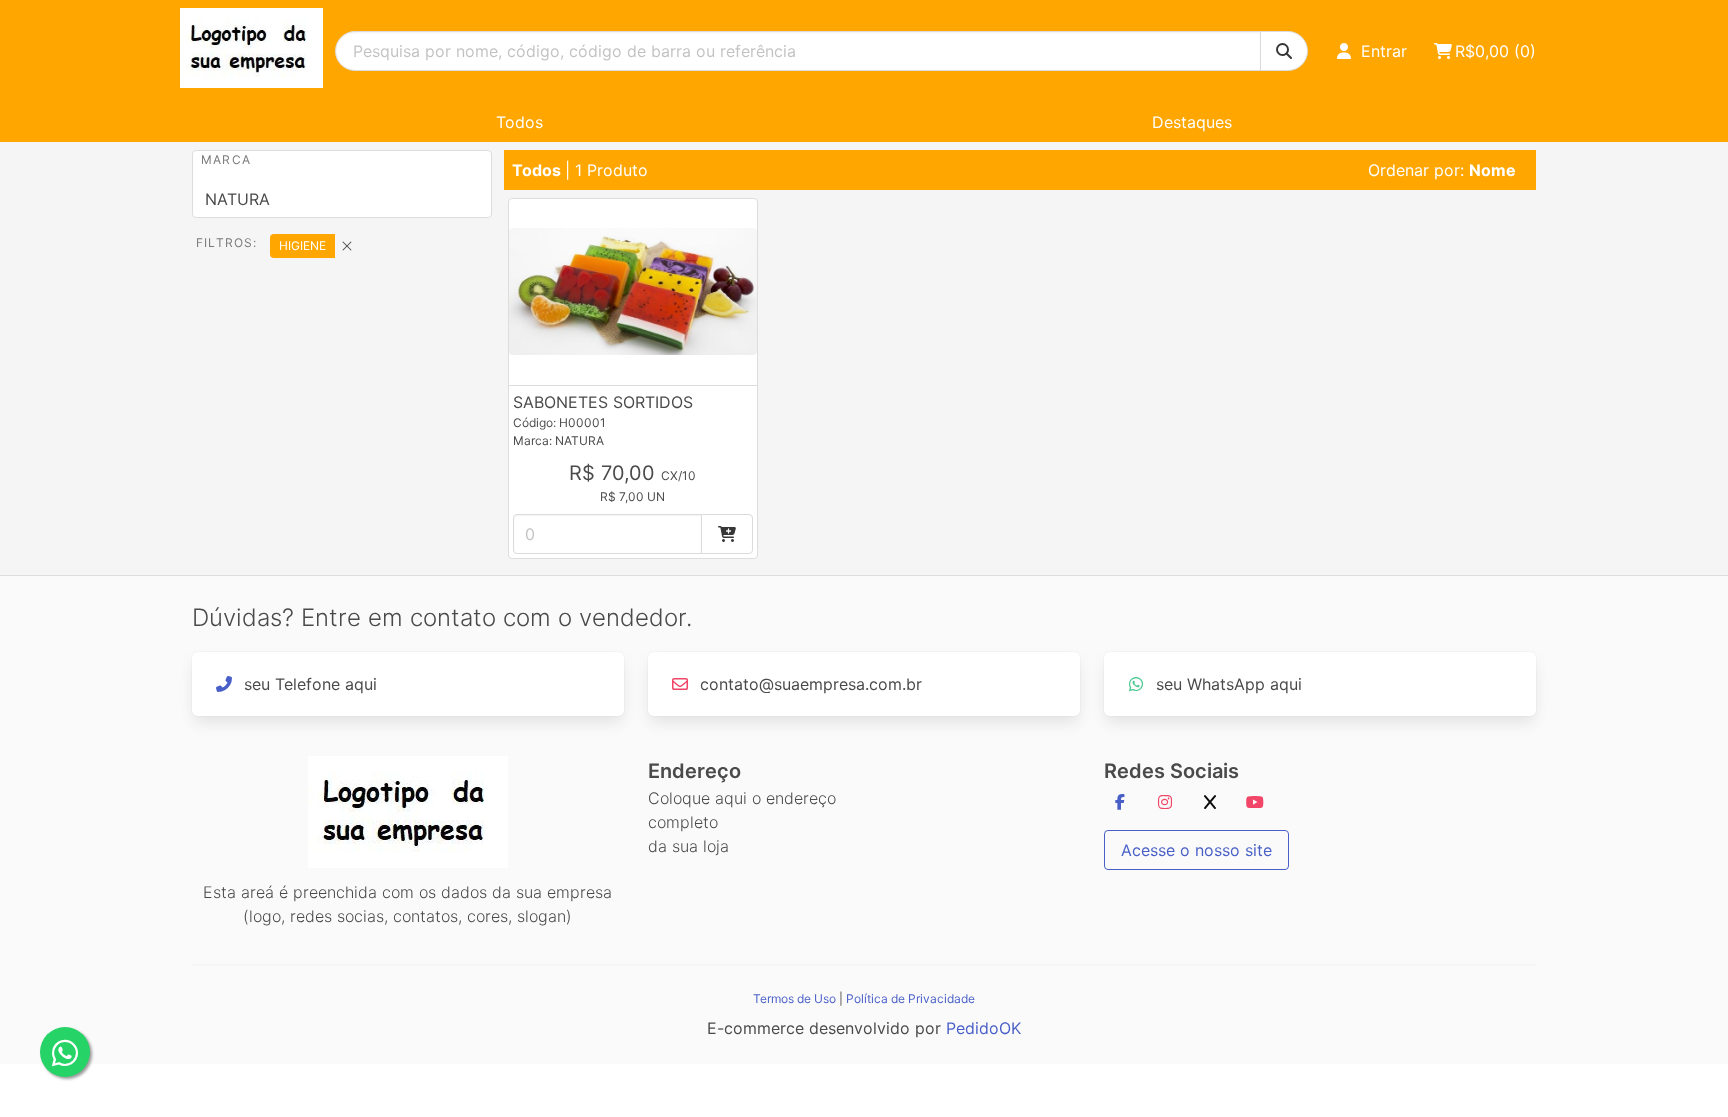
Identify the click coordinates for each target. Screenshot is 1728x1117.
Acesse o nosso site (1196, 850)
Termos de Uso (794, 998)
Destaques (1192, 122)
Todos (519, 122)
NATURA (237, 199)
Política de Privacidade (910, 998)
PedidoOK (983, 1028)
